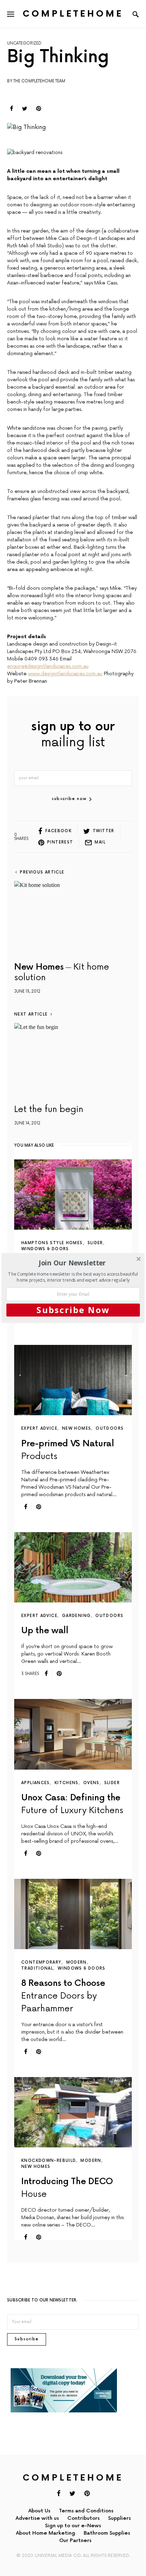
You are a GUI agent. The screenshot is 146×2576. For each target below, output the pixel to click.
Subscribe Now (73, 1310)
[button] (72, 1263)
